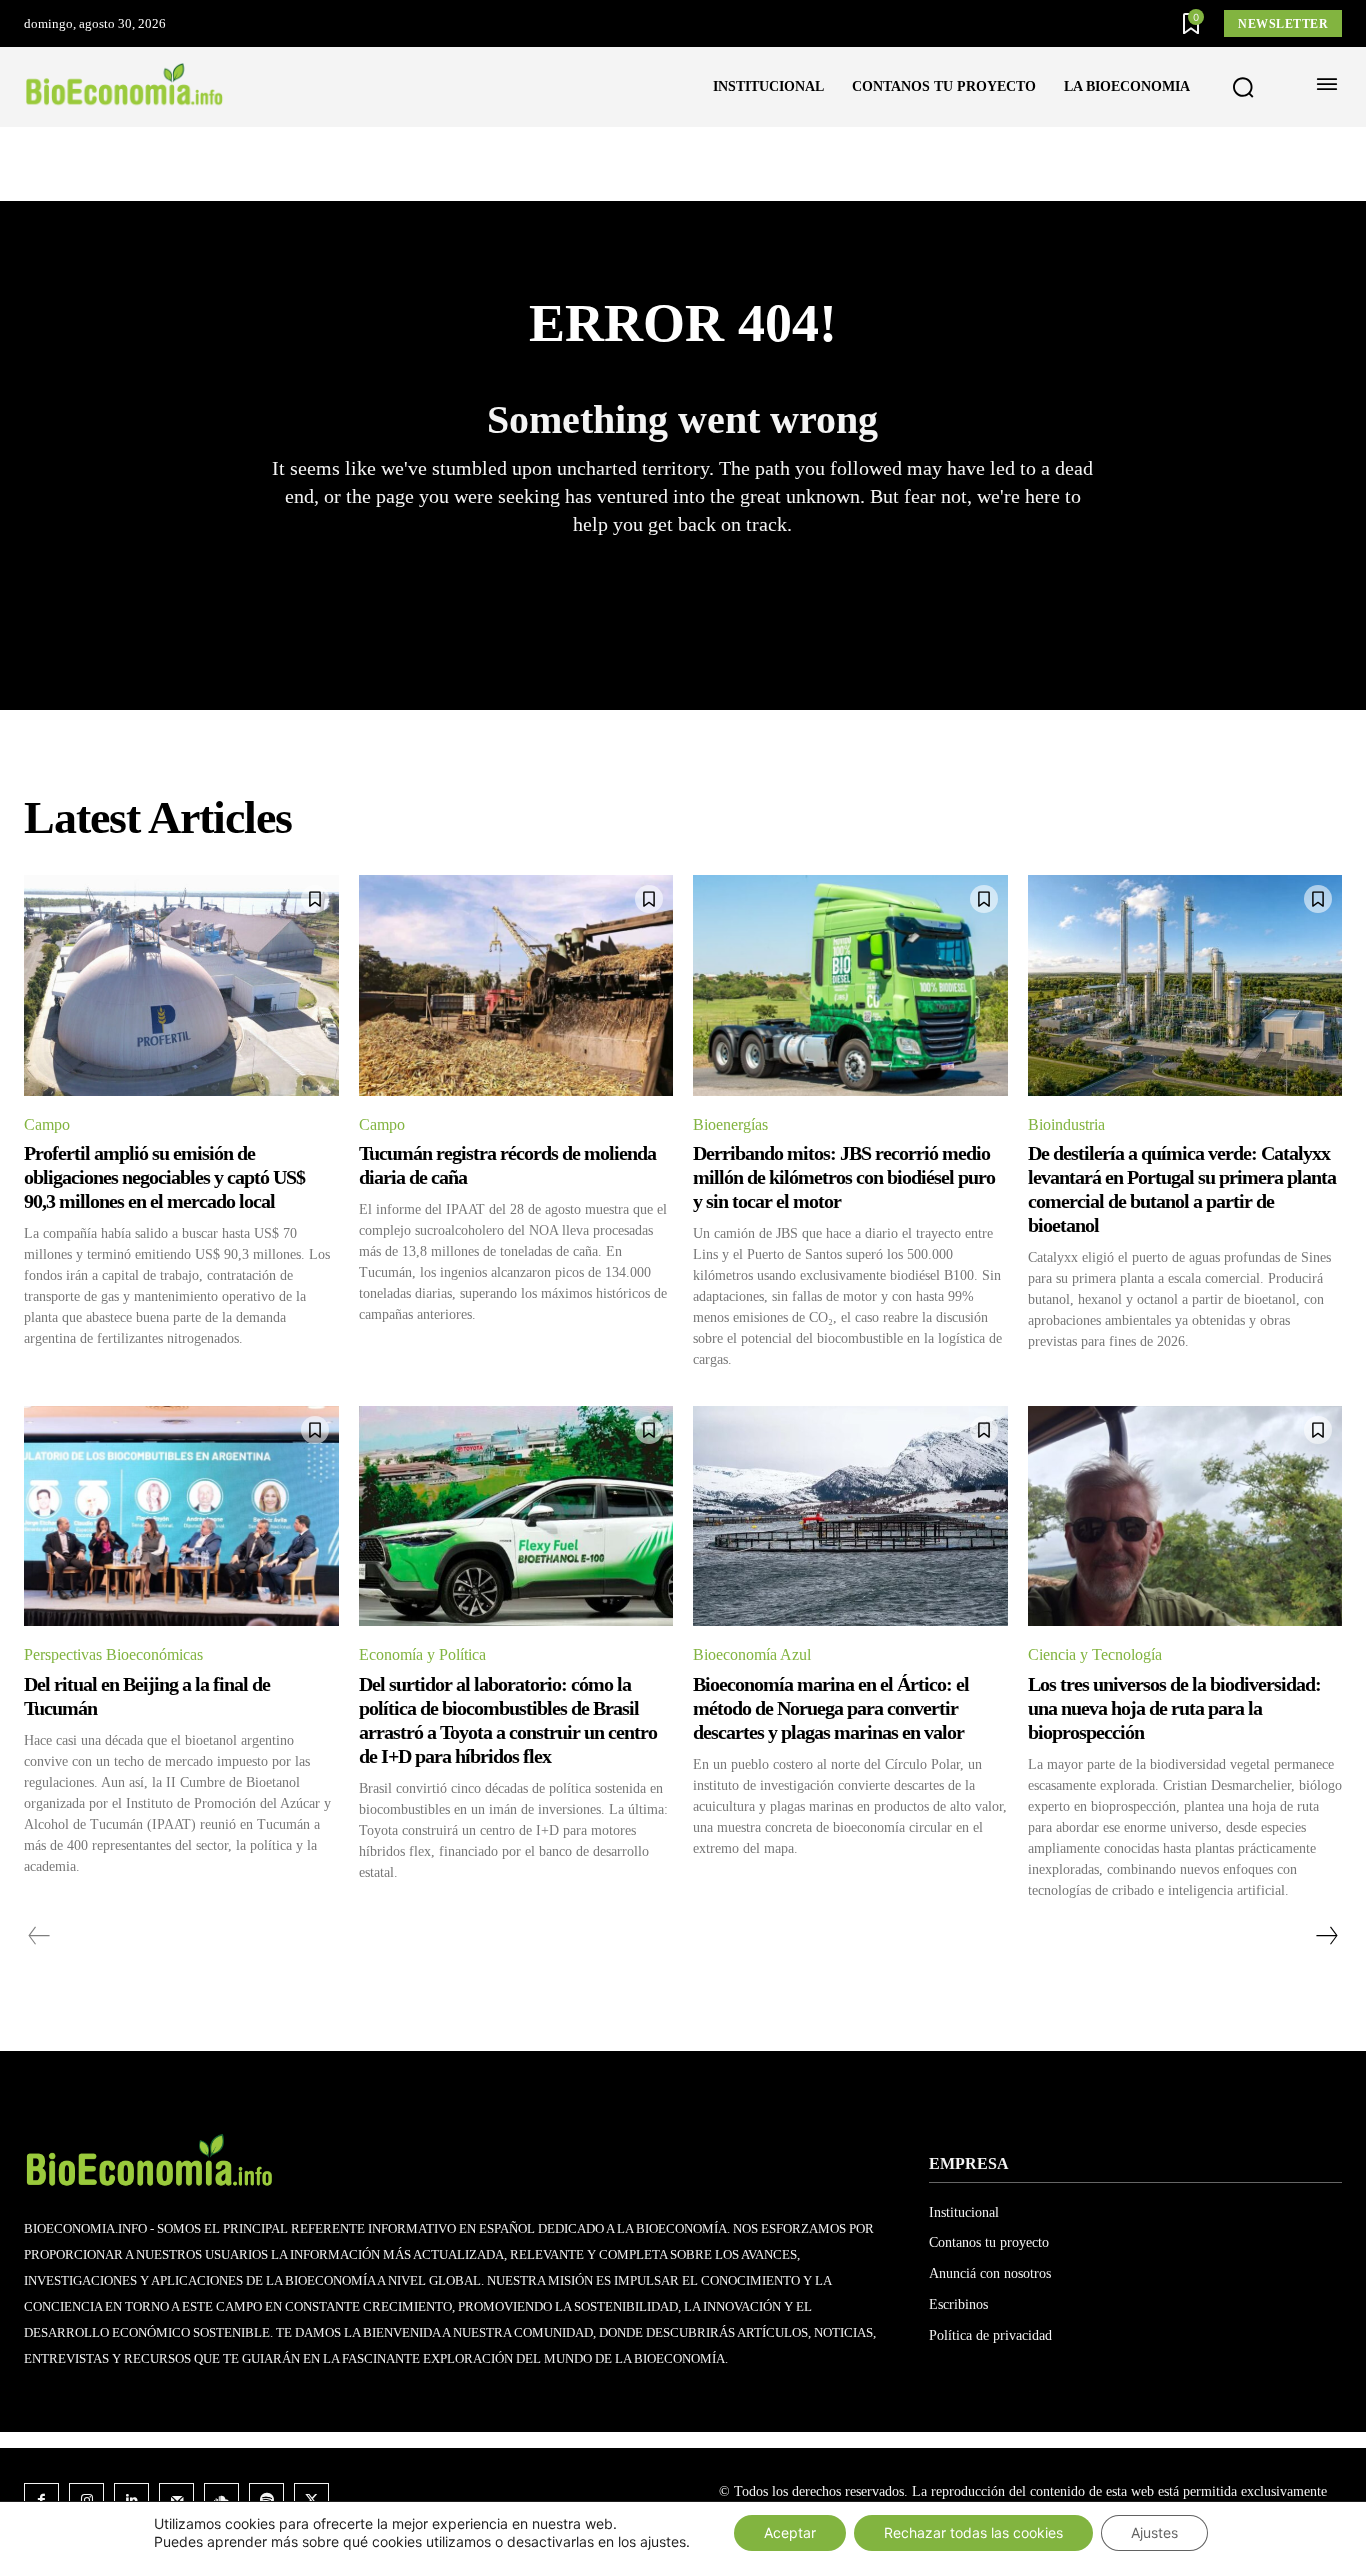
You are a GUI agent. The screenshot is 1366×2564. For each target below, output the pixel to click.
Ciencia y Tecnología (1095, 1654)
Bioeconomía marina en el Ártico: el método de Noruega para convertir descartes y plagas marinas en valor (831, 1708)
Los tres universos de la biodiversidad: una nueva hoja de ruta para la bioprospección (1174, 1708)
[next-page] (1326, 1936)
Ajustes (1154, 2532)
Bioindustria (1066, 1124)
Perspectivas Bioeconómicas (113, 1654)
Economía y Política (422, 1654)
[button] (1243, 88)
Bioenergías (730, 1124)
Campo (47, 1124)
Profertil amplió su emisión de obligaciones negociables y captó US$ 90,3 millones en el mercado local (164, 1177)
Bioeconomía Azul (752, 1654)
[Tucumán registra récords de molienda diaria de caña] (516, 985)
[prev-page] (39, 1936)
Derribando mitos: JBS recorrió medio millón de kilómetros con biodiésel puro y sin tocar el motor (844, 1177)
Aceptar (790, 2532)
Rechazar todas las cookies (973, 2532)
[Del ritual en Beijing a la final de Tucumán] (181, 1516)
